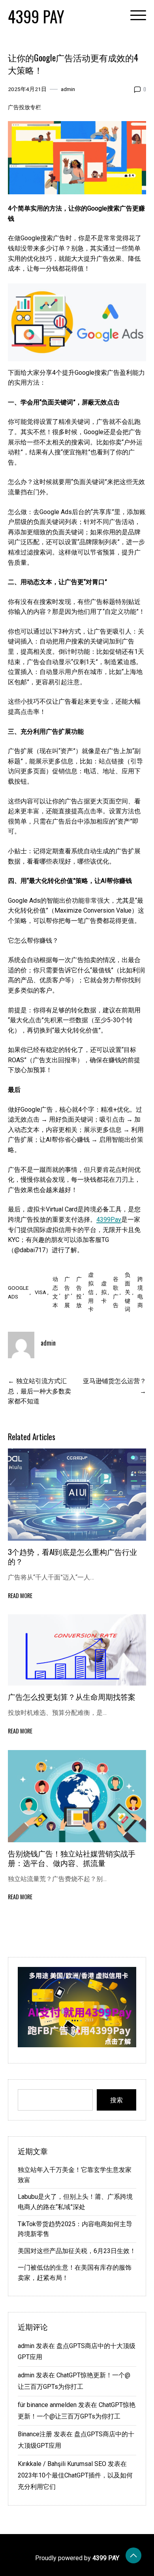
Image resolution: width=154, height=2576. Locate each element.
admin (68, 89)
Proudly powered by (77, 2558)
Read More (20, 1596)
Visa (40, 1292)
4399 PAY (36, 16)
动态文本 (55, 1292)
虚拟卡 (104, 1292)
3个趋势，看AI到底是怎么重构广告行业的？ (72, 1556)
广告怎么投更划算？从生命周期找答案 (72, 1696)
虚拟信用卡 (91, 1292)
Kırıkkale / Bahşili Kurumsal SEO (62, 2464)
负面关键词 (128, 1292)
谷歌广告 (116, 1292)
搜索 (116, 2100)
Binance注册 (35, 2434)
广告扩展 (67, 1292)
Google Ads (18, 1292)
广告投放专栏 (24, 107)
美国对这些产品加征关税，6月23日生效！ (77, 2251)
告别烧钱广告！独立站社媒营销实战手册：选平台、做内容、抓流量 (72, 1858)
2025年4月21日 (27, 89)
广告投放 (79, 1292)
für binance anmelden (47, 2405)
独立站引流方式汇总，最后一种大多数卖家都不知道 (39, 1391)
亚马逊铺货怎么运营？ (115, 1381)
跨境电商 (140, 1292)
